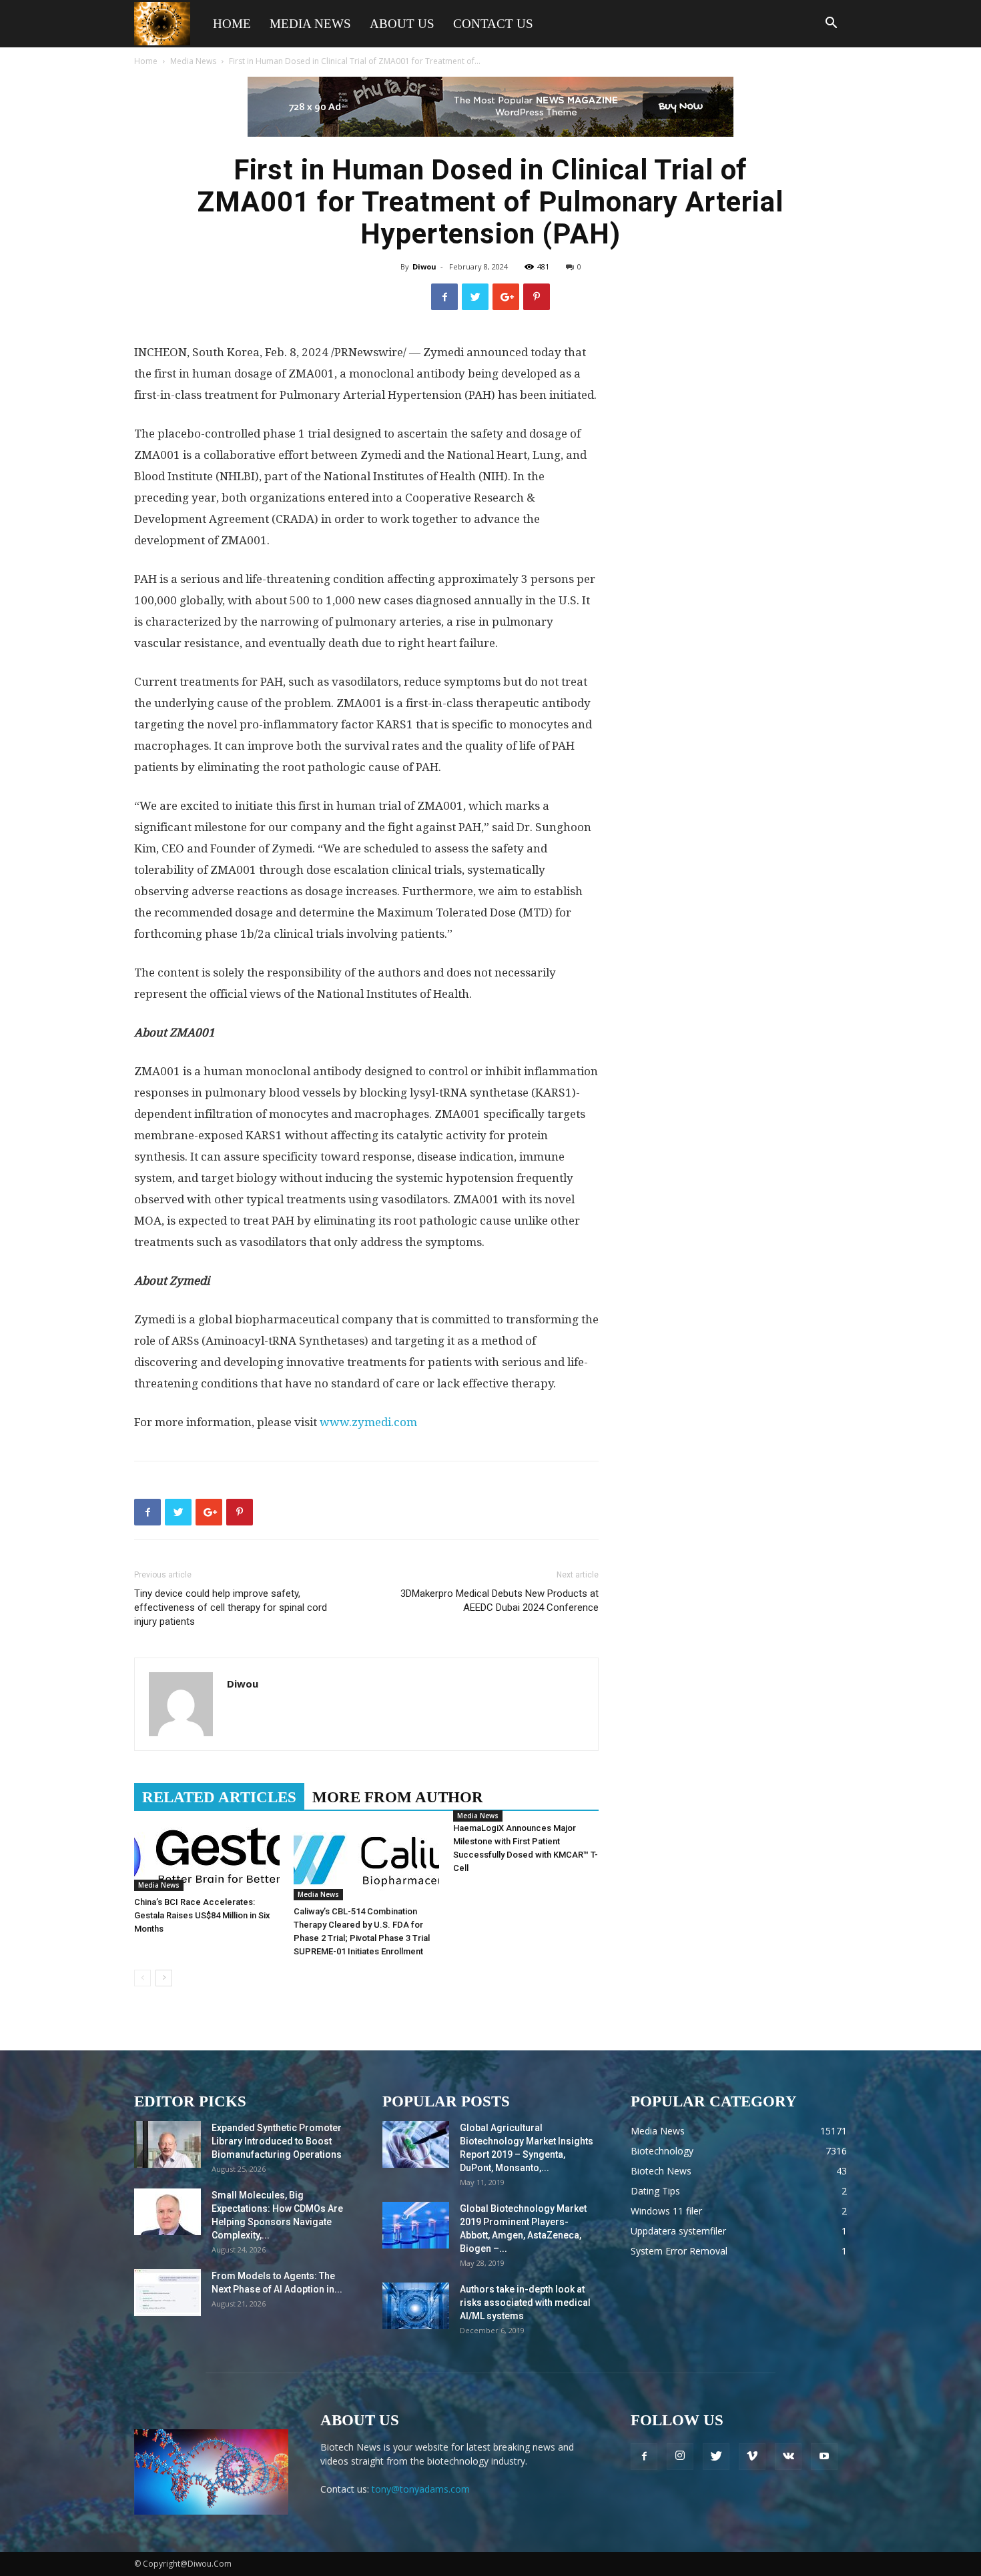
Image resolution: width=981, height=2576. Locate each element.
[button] (831, 24)
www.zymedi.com (368, 1422)
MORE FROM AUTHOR (398, 1797)
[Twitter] (716, 2457)
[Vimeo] (752, 2457)
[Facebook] (644, 2457)
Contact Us (493, 24)
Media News (310, 24)
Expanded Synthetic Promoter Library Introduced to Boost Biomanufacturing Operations (277, 2141)
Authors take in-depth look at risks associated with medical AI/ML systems (525, 2303)
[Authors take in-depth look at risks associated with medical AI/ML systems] (416, 2306)
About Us (402, 24)
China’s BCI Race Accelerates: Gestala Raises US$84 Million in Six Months (202, 1915)
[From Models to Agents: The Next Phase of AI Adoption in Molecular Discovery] (168, 2293)
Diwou (424, 266)
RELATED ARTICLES (219, 1797)
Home (232, 24)
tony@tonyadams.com (421, 2489)
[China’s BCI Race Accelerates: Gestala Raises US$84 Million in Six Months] (207, 1856)
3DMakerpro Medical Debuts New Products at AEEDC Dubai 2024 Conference (500, 1600)
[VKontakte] (788, 2457)
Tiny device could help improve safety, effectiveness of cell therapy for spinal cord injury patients (231, 1607)
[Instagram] (680, 2457)
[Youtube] (824, 2457)
